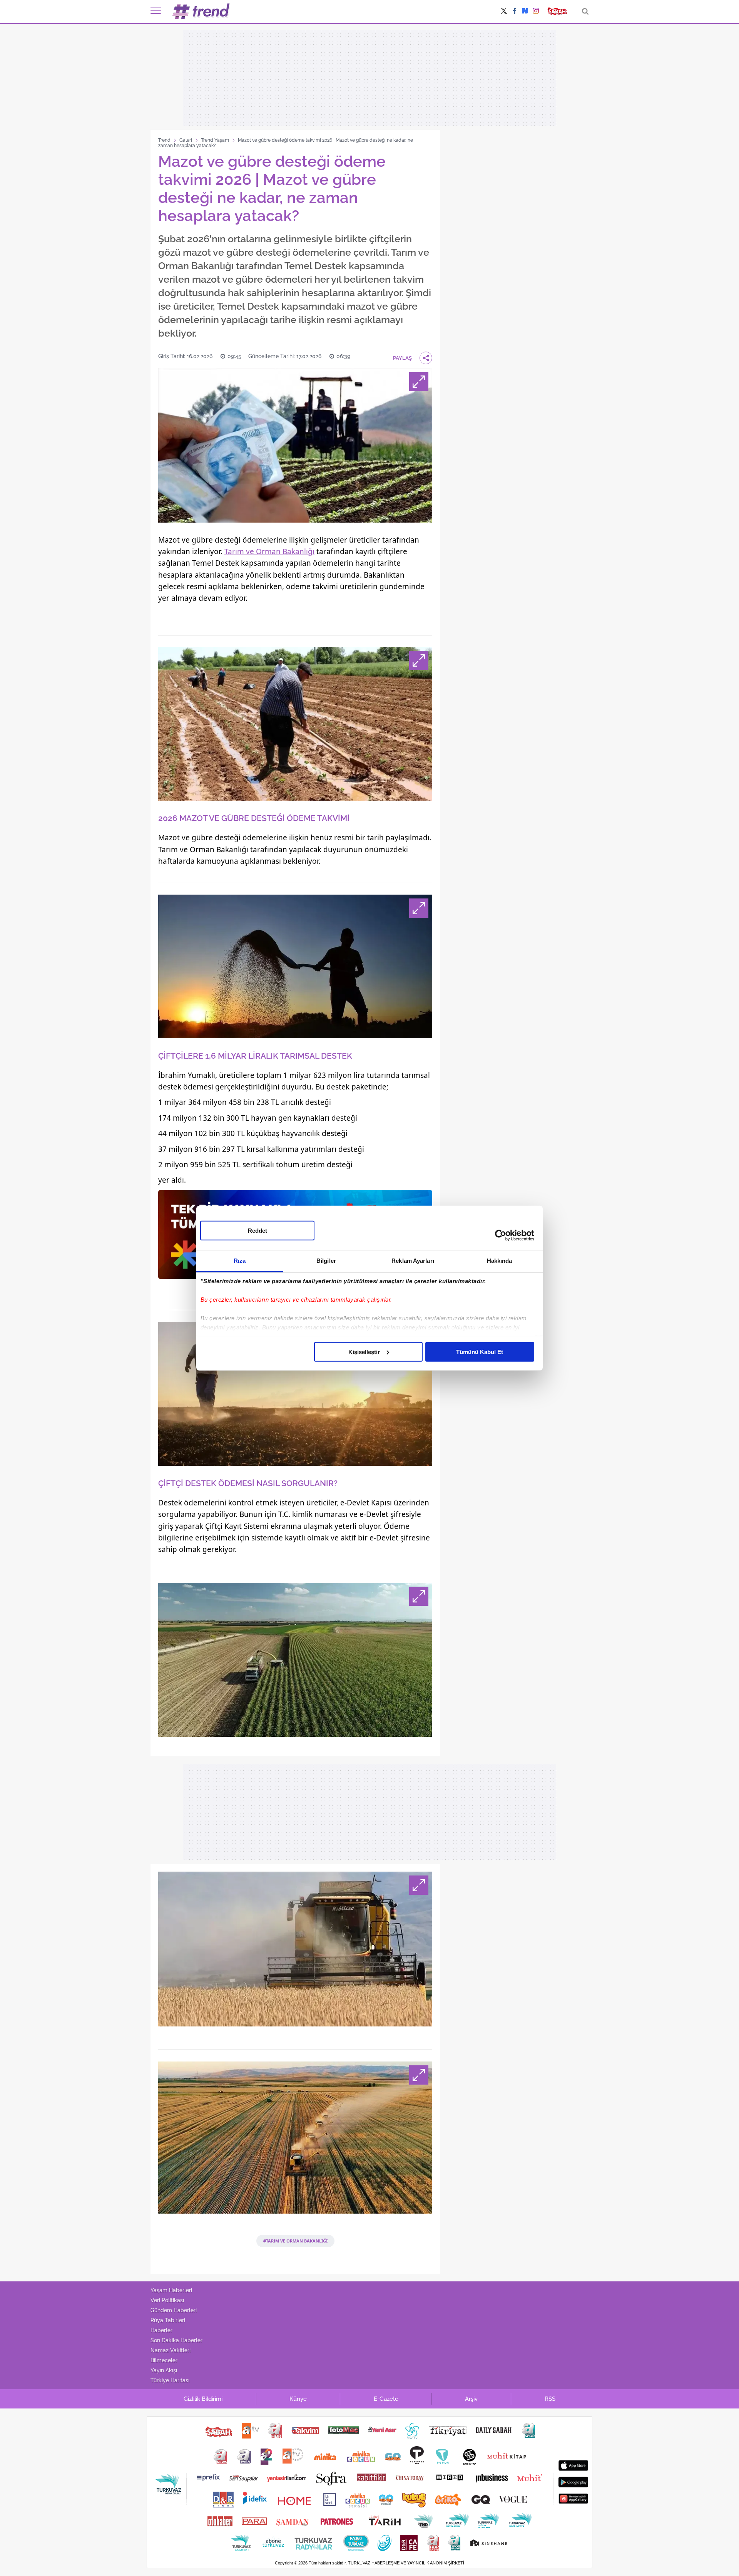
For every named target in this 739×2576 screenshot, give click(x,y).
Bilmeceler (164, 2360)
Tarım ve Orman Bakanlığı (269, 551)
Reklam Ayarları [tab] (413, 1260)
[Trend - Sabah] (201, 11)
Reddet (257, 1230)
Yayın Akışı (164, 2370)
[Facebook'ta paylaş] (515, 12)
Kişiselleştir (364, 1352)
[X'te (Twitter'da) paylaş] (504, 12)
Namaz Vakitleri (171, 2350)
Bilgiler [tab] (326, 1260)
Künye (298, 2399)
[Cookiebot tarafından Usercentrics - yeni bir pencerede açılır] (501, 1235)
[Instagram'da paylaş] (536, 12)
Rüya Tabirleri (168, 2320)
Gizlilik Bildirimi (203, 2399)
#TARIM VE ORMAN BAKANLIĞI (295, 2241)
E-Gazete (386, 2399)
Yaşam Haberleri (171, 2290)
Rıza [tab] (240, 1260)
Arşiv (471, 2399)
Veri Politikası (167, 2300)
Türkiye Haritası (170, 2380)
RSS (550, 2399)
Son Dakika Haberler (176, 2340)
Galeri (186, 140)
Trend (164, 140)
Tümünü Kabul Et (480, 1352)
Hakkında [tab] (500, 1260)
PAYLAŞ (402, 358)
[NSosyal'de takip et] (525, 11)
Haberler (161, 2330)
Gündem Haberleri (174, 2310)
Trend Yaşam (215, 140)
